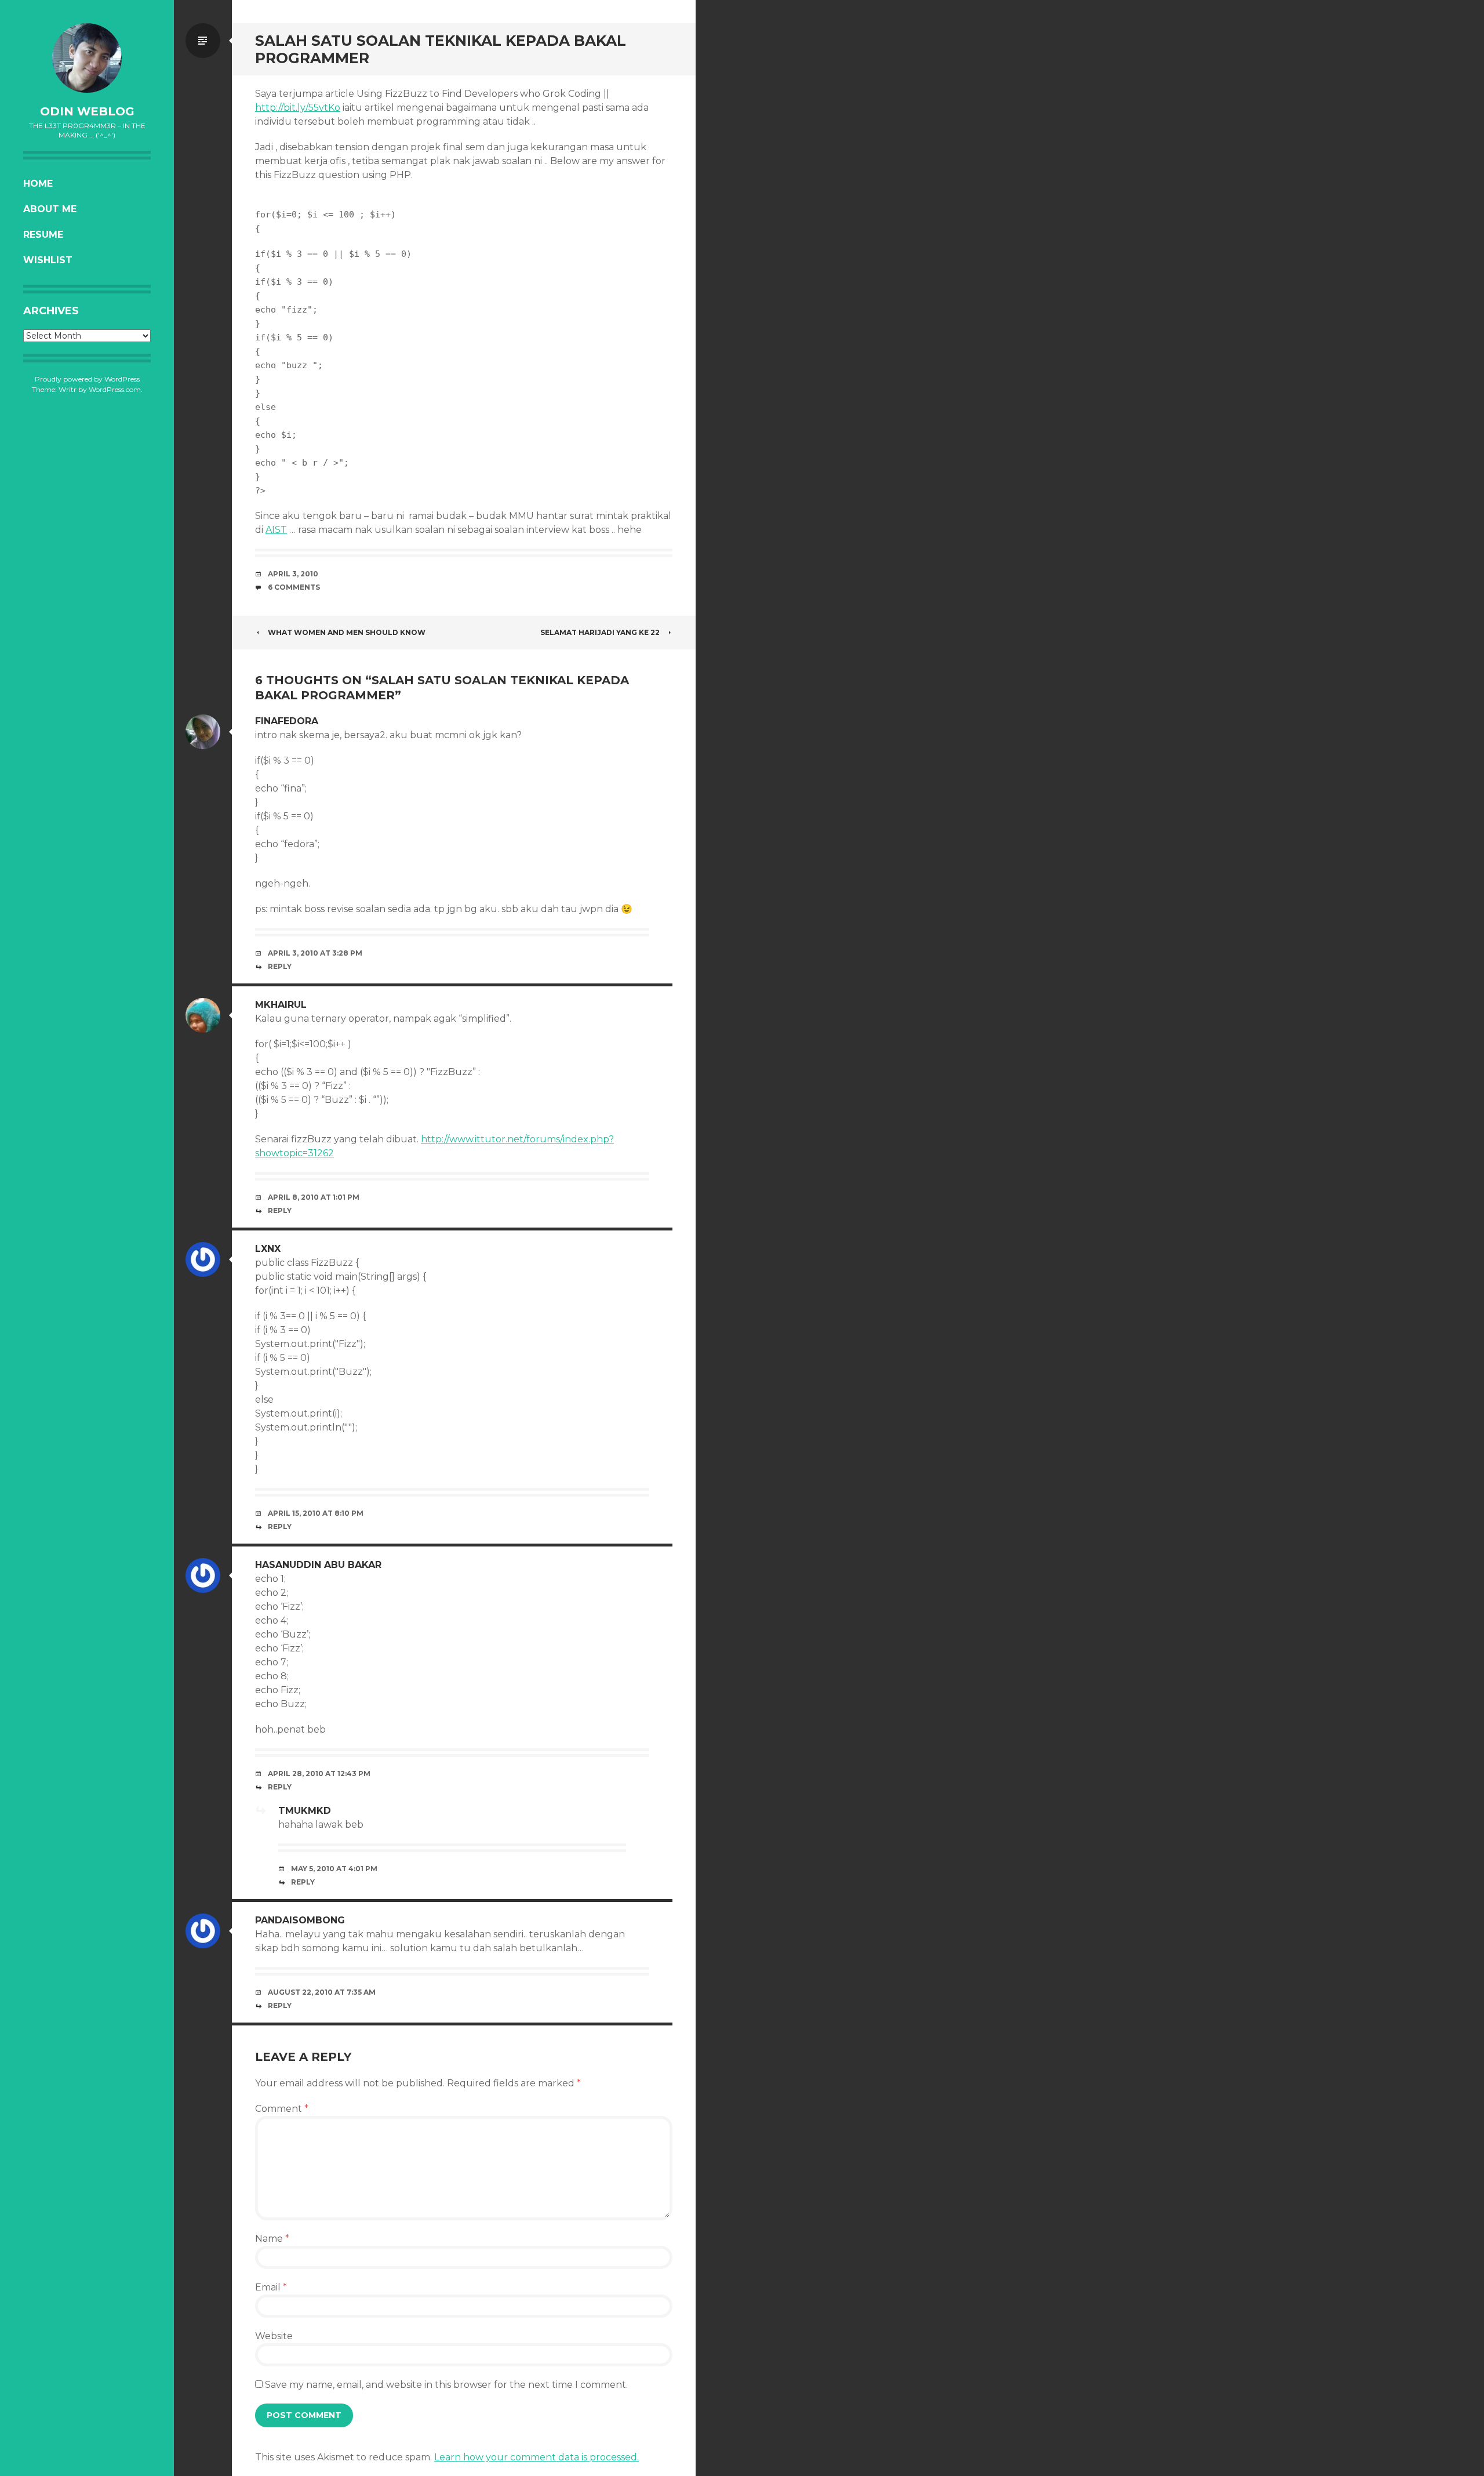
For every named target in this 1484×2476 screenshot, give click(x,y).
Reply (280, 966)
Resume (43, 235)
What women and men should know (347, 632)
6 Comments (294, 587)
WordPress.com (115, 389)
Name (272, 2239)
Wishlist (48, 260)
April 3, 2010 (293, 574)
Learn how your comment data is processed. (537, 2457)
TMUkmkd (305, 1811)
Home (38, 184)
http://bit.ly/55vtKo (298, 108)
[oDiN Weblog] (87, 58)
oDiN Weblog (87, 111)
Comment (282, 2109)
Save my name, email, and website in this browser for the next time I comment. (446, 2385)
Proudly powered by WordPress (87, 379)
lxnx (268, 1249)
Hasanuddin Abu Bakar (318, 1565)
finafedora (287, 721)
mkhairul (281, 1005)
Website (274, 2336)
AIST (276, 530)
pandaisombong (300, 1920)
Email (271, 2287)
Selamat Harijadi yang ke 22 (600, 632)
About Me (50, 209)
